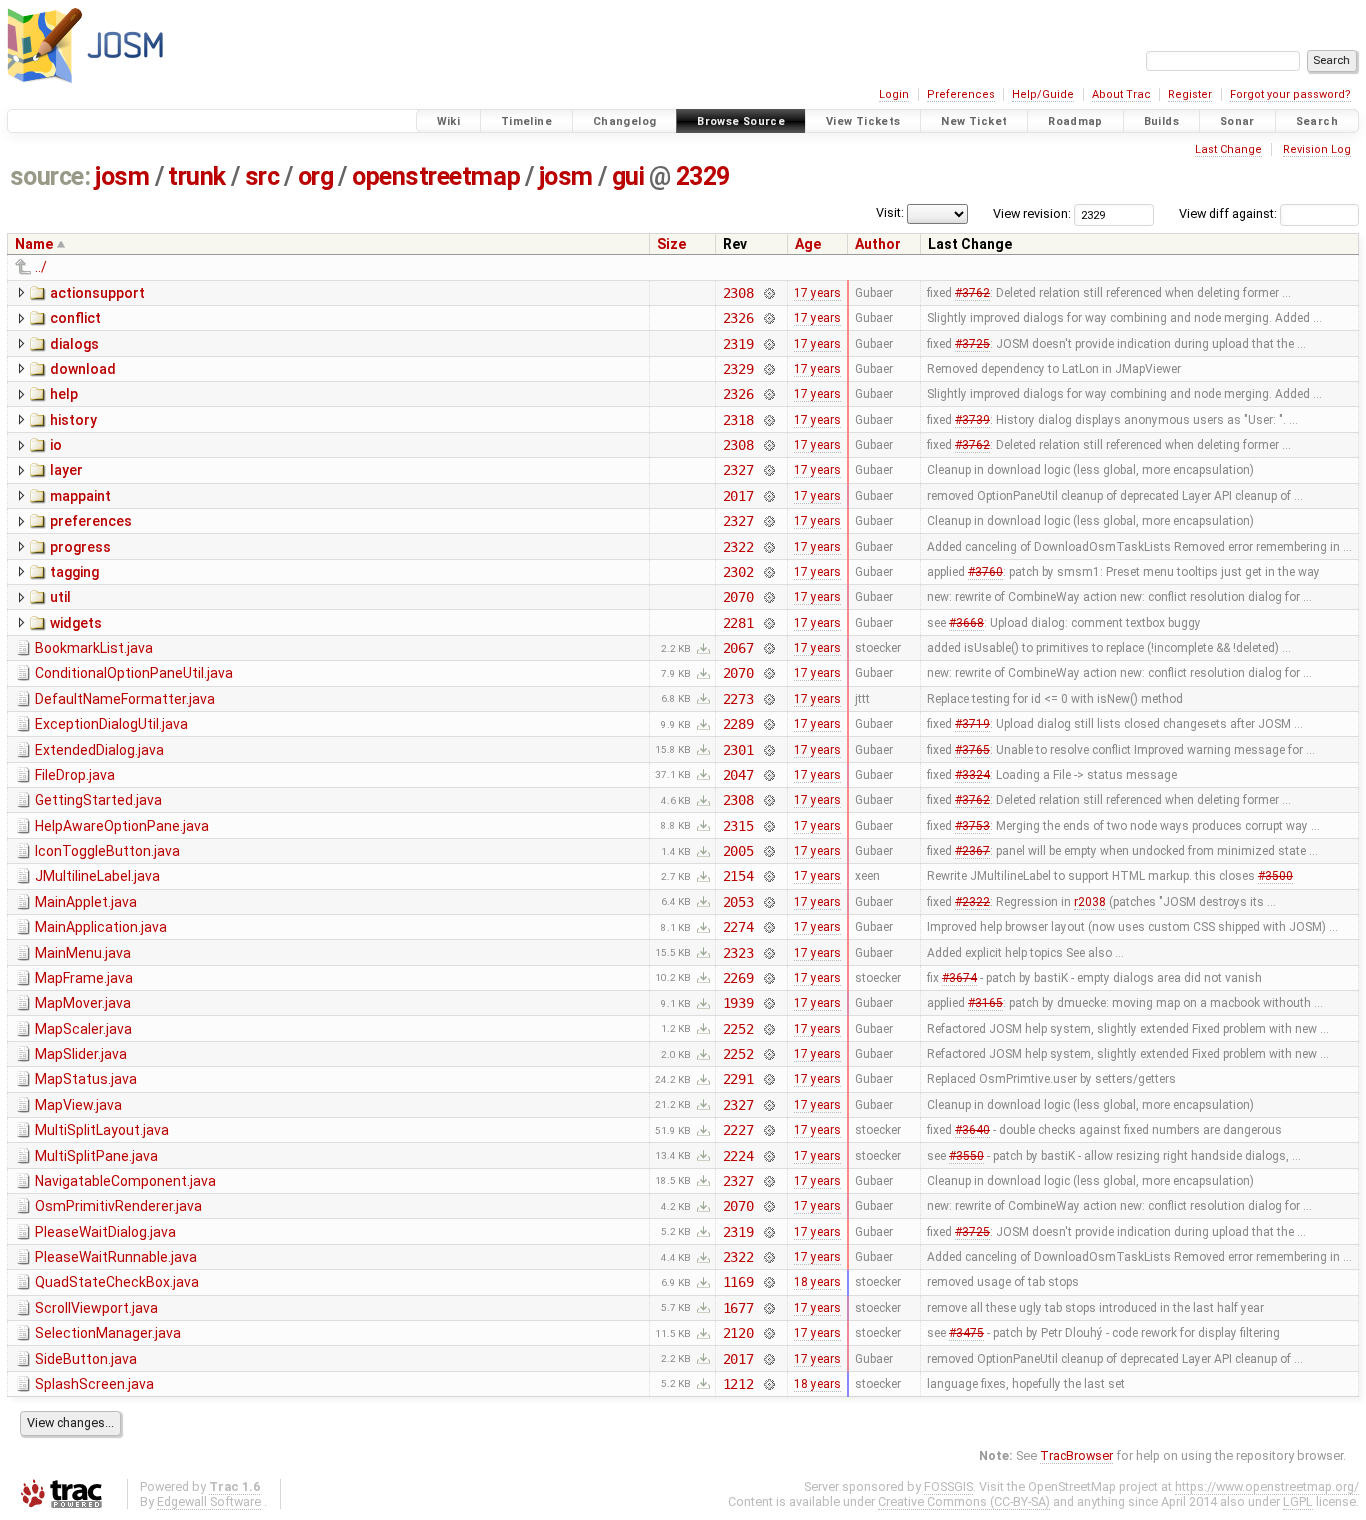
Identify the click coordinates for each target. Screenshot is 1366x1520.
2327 (738, 470)
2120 (738, 1333)
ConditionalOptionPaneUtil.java (134, 673)
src (262, 176)
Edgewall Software (209, 1501)
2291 (738, 1079)
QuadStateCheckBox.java (117, 1282)
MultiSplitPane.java (96, 1156)
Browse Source (741, 121)
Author (878, 244)
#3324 (972, 775)
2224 (738, 1156)
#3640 (972, 1130)
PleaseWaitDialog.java (105, 1232)
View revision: (1032, 213)
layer (66, 470)
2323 (738, 953)
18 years (817, 1282)
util (60, 597)
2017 (738, 496)
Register (1190, 94)
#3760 (985, 572)
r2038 (1090, 902)
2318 (738, 420)
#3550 (966, 1156)
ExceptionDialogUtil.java (111, 724)
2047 (738, 775)
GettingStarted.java (98, 800)
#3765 (972, 750)
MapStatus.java (86, 1079)
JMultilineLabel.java (97, 876)
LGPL (1298, 1501)
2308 (738, 293)
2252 (738, 1029)
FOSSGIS (948, 1486)
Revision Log (1317, 149)
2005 (738, 851)
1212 (738, 1384)
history (73, 420)
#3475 (966, 1333)
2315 (738, 826)
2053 (738, 902)
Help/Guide (1043, 94)
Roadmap (1075, 121)
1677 (738, 1308)
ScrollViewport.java (96, 1308)
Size (671, 244)
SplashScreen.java (94, 1384)
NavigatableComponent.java (125, 1181)
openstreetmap (436, 176)
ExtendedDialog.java (99, 750)
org (316, 176)
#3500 (1275, 876)
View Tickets (863, 121)
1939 (738, 1003)
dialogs (74, 344)
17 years (817, 293)
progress (80, 547)
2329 (703, 176)
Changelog (624, 121)
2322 (738, 547)
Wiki (449, 121)
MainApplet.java (86, 902)
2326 (738, 318)
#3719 (972, 724)
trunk (197, 176)
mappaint (80, 496)
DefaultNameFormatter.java (125, 699)
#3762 (972, 293)
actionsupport (97, 293)
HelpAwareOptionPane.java (122, 826)
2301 (738, 750)
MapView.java (78, 1105)
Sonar (1237, 121)
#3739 (972, 420)
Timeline (526, 121)
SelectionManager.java (108, 1333)
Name (34, 244)
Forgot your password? (1290, 94)
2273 (738, 699)
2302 (738, 572)
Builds (1161, 121)
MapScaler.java (83, 1029)
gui (628, 176)
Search (1317, 121)
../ (41, 267)
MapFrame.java (84, 978)
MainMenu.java (83, 953)
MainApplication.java (101, 927)
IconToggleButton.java (107, 851)
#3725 (972, 344)
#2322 (972, 902)
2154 (738, 876)
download (83, 369)
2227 (738, 1130)
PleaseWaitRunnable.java (116, 1257)
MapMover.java (83, 1003)
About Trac (1121, 94)
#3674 (959, 978)
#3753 (972, 826)
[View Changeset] (768, 293)
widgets (76, 623)
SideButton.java (86, 1359)
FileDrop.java (75, 775)
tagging (74, 572)
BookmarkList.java (94, 648)
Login (894, 94)
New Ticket (974, 121)
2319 (738, 344)
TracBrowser (1076, 1455)
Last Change (1228, 149)
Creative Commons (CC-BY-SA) (964, 1501)
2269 (738, 978)
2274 (738, 927)
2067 (738, 648)
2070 (738, 597)
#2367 (972, 851)
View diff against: (1229, 213)
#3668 (966, 623)
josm (122, 176)
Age (808, 244)
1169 (738, 1282)
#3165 (985, 1003)
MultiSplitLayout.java (102, 1130)
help (64, 394)
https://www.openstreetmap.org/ (1267, 1486)
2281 (738, 623)
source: (50, 176)
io (56, 445)
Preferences (961, 94)
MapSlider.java (81, 1054)
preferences (91, 521)
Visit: (890, 212)
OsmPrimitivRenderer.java (118, 1206)
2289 (738, 724)
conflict (75, 318)
